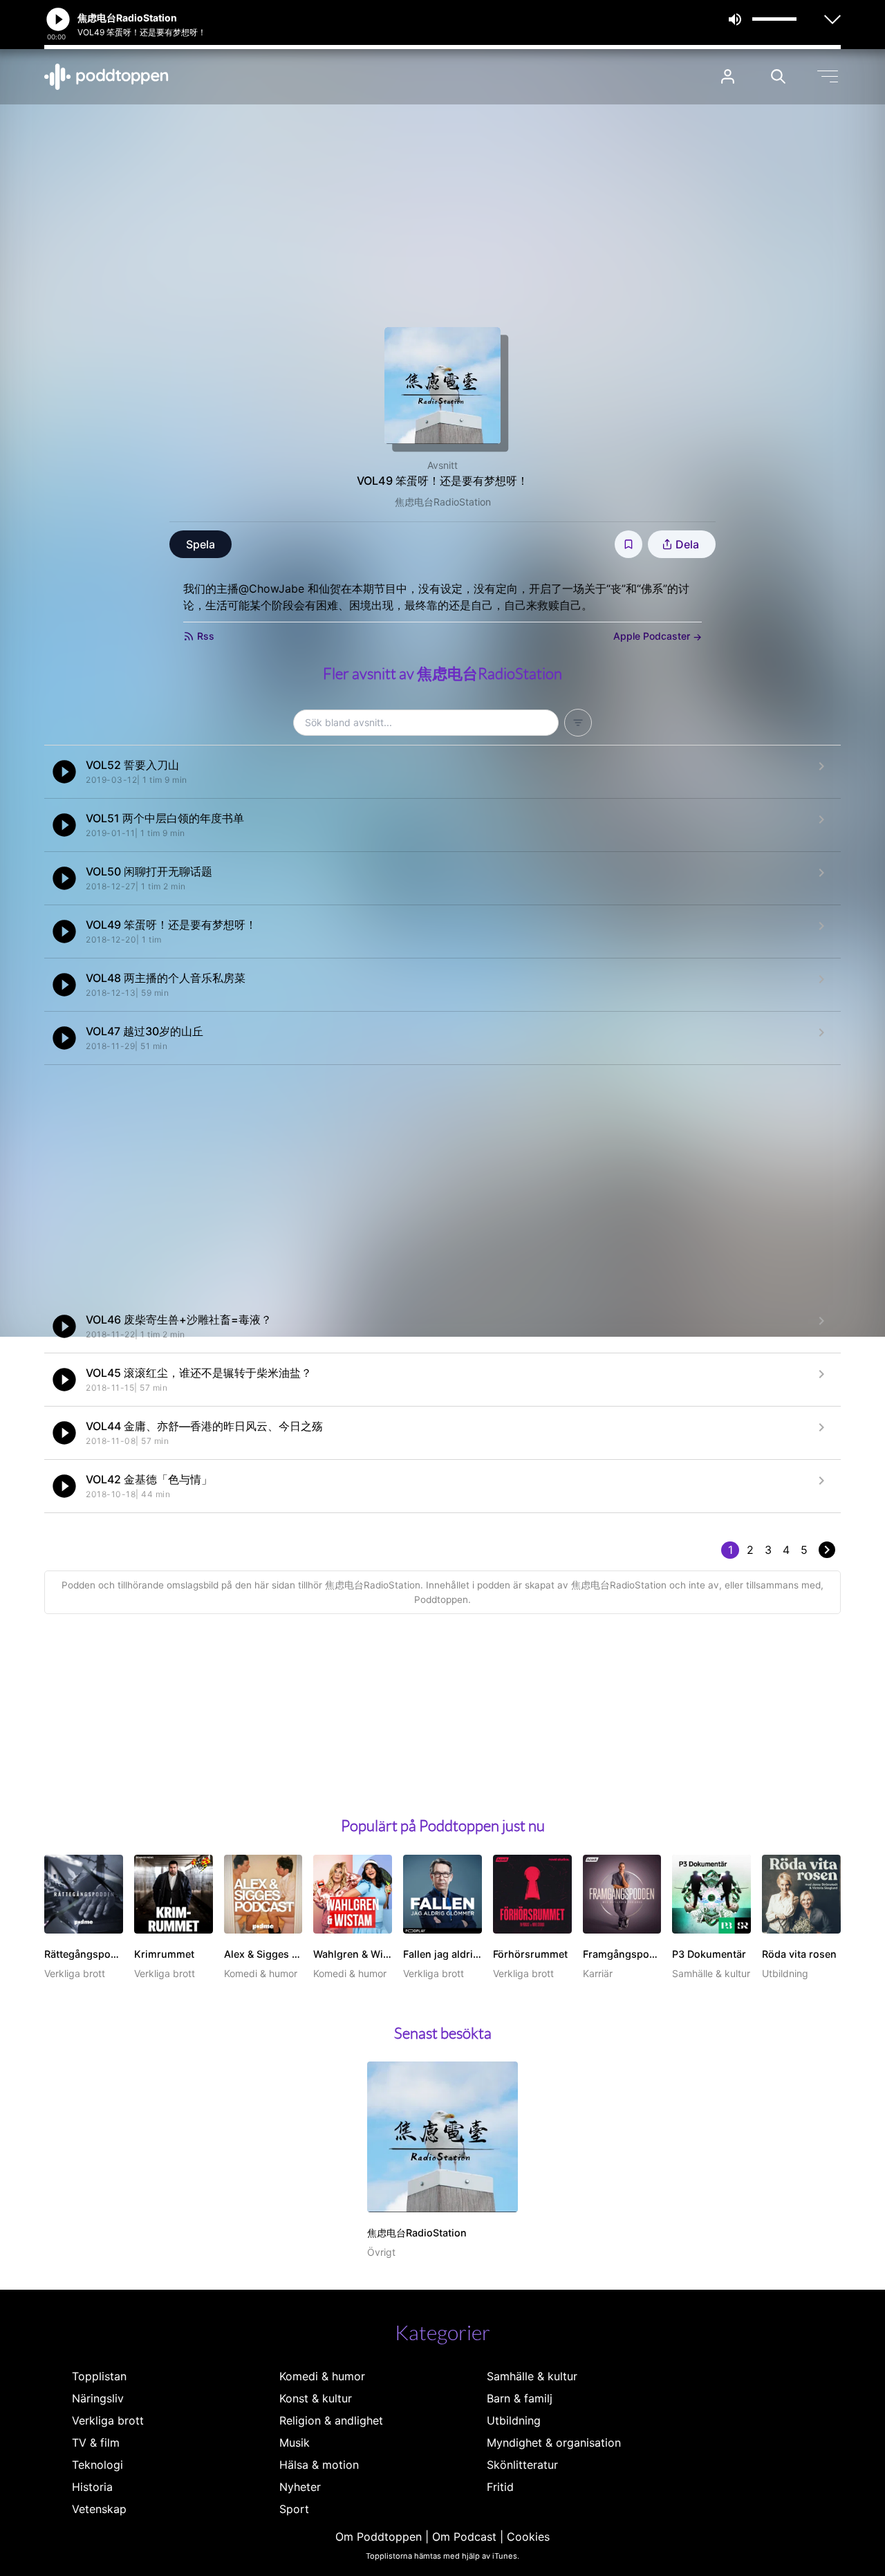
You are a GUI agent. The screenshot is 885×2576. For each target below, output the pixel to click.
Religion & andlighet (331, 2420)
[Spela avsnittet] (64, 772)
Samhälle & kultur (532, 2376)
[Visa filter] (578, 723)
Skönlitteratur (522, 2465)
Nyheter (300, 2487)
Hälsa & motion (319, 2465)
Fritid (500, 2487)
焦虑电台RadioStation (443, 502)
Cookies (528, 2537)
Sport (294, 2509)
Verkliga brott (108, 2420)
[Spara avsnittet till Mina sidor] (628, 544)
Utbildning (514, 2420)
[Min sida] (728, 76)
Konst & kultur (316, 2398)
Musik (295, 2443)
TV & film (96, 2443)
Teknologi (97, 2465)
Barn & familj (520, 2398)
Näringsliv (98, 2398)
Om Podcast (464, 2537)
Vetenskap (99, 2509)
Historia (92, 2487)
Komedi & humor (322, 2376)
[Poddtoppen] (106, 77)
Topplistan (99, 2376)
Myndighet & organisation (554, 2443)
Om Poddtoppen (379, 2537)
